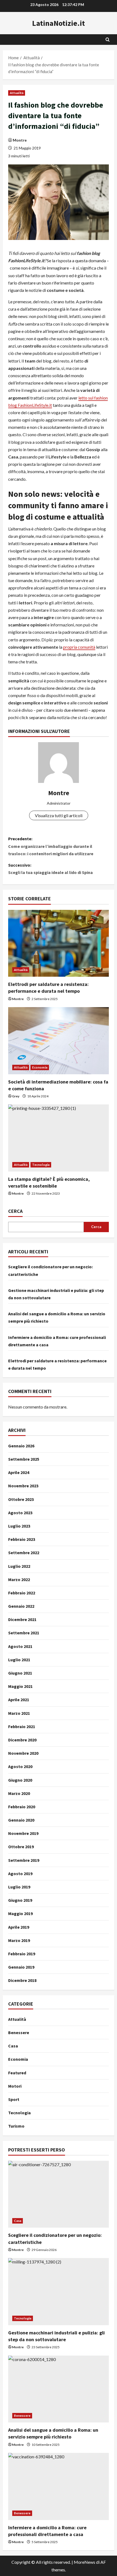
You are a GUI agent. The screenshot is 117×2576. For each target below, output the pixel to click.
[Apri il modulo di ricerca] (108, 40)
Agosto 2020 (20, 1766)
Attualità (17, 93)
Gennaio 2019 (21, 1967)
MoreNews (84, 2562)
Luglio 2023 (19, 1526)
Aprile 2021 (19, 1700)
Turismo (16, 2126)
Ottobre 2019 (21, 1847)
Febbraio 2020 (22, 1807)
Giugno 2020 (20, 1780)
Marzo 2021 (19, 1713)
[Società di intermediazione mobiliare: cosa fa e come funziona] (59, 1041)
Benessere (19, 2032)
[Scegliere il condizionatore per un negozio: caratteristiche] (59, 2194)
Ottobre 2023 (21, 1499)
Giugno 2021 (20, 1673)
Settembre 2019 (24, 1860)
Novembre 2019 (23, 1833)
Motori (15, 2086)
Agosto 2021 (20, 1646)
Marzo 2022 (19, 1579)
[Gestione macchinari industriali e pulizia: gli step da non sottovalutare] (59, 2292)
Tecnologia (41, 1165)
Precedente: (51, 846)
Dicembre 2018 (22, 1980)
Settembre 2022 (24, 1553)
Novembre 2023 (23, 1486)
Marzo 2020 (19, 1793)
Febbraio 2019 (22, 1954)
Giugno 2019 (20, 1900)
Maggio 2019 (20, 1913)
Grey (16, 1096)
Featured (17, 2073)
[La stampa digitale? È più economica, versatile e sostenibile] (59, 1138)
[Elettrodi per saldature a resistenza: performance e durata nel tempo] (59, 943)
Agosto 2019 (20, 1874)
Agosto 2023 (20, 1513)
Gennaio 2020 (21, 1820)
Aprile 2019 (19, 1927)
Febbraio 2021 (22, 1726)
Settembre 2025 (24, 1459)
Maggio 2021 (20, 1686)
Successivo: (50, 869)
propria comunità (79, 647)
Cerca (15, 1211)
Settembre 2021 (24, 1633)
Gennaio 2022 (21, 1606)
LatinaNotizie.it (59, 23)
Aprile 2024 (19, 1472)
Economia (40, 1067)
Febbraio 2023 (22, 1539)
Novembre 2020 (23, 1753)
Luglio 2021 (19, 1660)
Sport (14, 2099)
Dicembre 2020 (22, 1740)
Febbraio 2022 (22, 1593)
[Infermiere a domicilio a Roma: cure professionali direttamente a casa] (59, 2486)
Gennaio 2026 (21, 1446)
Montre (20, 140)
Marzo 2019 (19, 1940)
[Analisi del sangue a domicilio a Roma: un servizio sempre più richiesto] (59, 2389)
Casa (13, 2046)
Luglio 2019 (19, 1887)
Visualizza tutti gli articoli (59, 815)
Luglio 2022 (19, 1566)
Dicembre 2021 (22, 1619)
